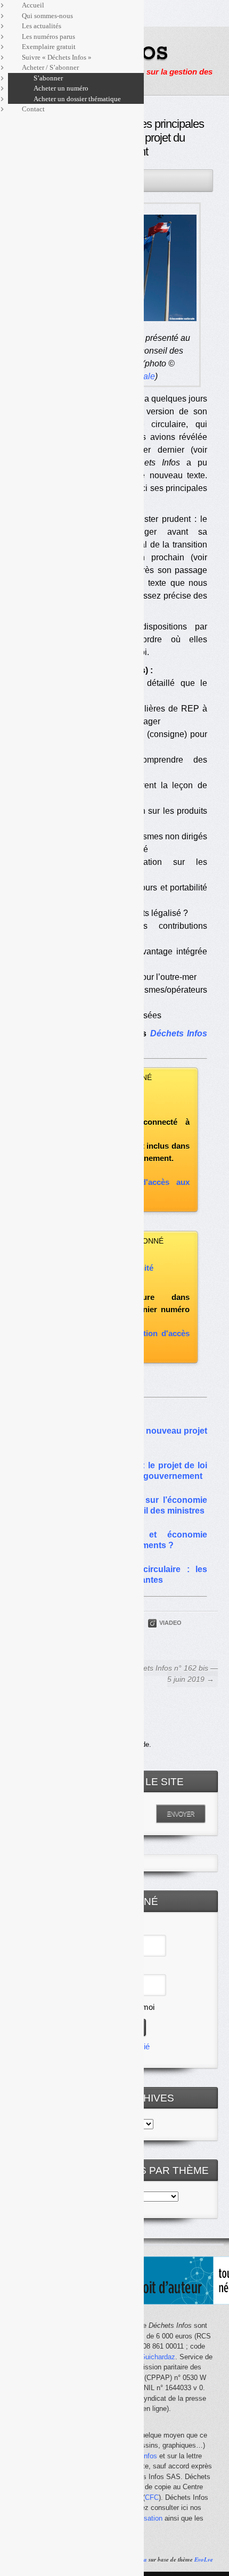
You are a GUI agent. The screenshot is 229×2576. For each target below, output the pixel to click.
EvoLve (204, 2559)
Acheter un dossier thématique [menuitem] (77, 99)
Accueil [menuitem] (33, 5)
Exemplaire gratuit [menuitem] (49, 47)
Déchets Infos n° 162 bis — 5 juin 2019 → (172, 1674)
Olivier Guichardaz (147, 2357)
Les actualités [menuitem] (42, 26)
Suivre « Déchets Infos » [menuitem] (57, 57)
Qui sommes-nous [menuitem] (47, 16)
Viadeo (170, 1623)
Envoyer (181, 1814)
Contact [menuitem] (33, 109)
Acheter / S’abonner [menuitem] (50, 67)
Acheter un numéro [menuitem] (61, 88)
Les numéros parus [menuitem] (48, 36)
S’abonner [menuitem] (48, 78)
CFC (152, 2497)
